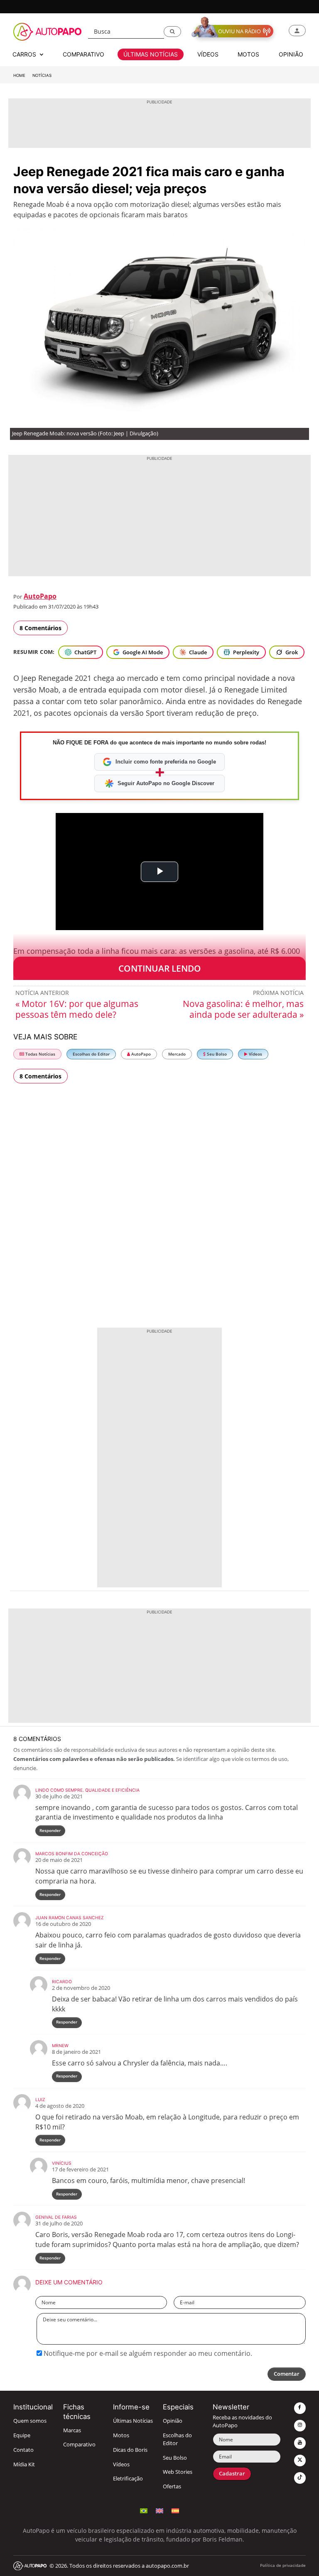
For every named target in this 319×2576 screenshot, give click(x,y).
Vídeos (255, 1054)
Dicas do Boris (130, 2450)
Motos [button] (248, 54)
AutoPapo (40, 596)
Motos (121, 2435)
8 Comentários (40, 628)
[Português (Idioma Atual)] (144, 2510)
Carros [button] (25, 54)
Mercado (177, 1054)
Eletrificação (128, 2479)
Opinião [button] (291, 54)
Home (19, 75)
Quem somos (30, 2421)
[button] (172, 32)
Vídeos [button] (208, 54)
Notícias (42, 75)
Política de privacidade (283, 2565)
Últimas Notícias (133, 2421)
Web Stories (178, 2472)
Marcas (72, 2430)
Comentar (287, 2374)
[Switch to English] (159, 2510)
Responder (50, 1831)
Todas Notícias (40, 1054)
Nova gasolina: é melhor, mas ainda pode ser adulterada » (243, 1009)
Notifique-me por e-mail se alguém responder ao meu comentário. (147, 2353)
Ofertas (172, 2486)
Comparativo (79, 2445)
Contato (23, 2450)
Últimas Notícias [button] (151, 54)
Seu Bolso (216, 1054)
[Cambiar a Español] (175, 2510)
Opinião (173, 2421)
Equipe (22, 2435)
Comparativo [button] (83, 54)
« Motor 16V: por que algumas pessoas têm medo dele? (77, 1009)
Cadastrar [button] (232, 2474)
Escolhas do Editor (91, 1054)
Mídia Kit (24, 2464)
